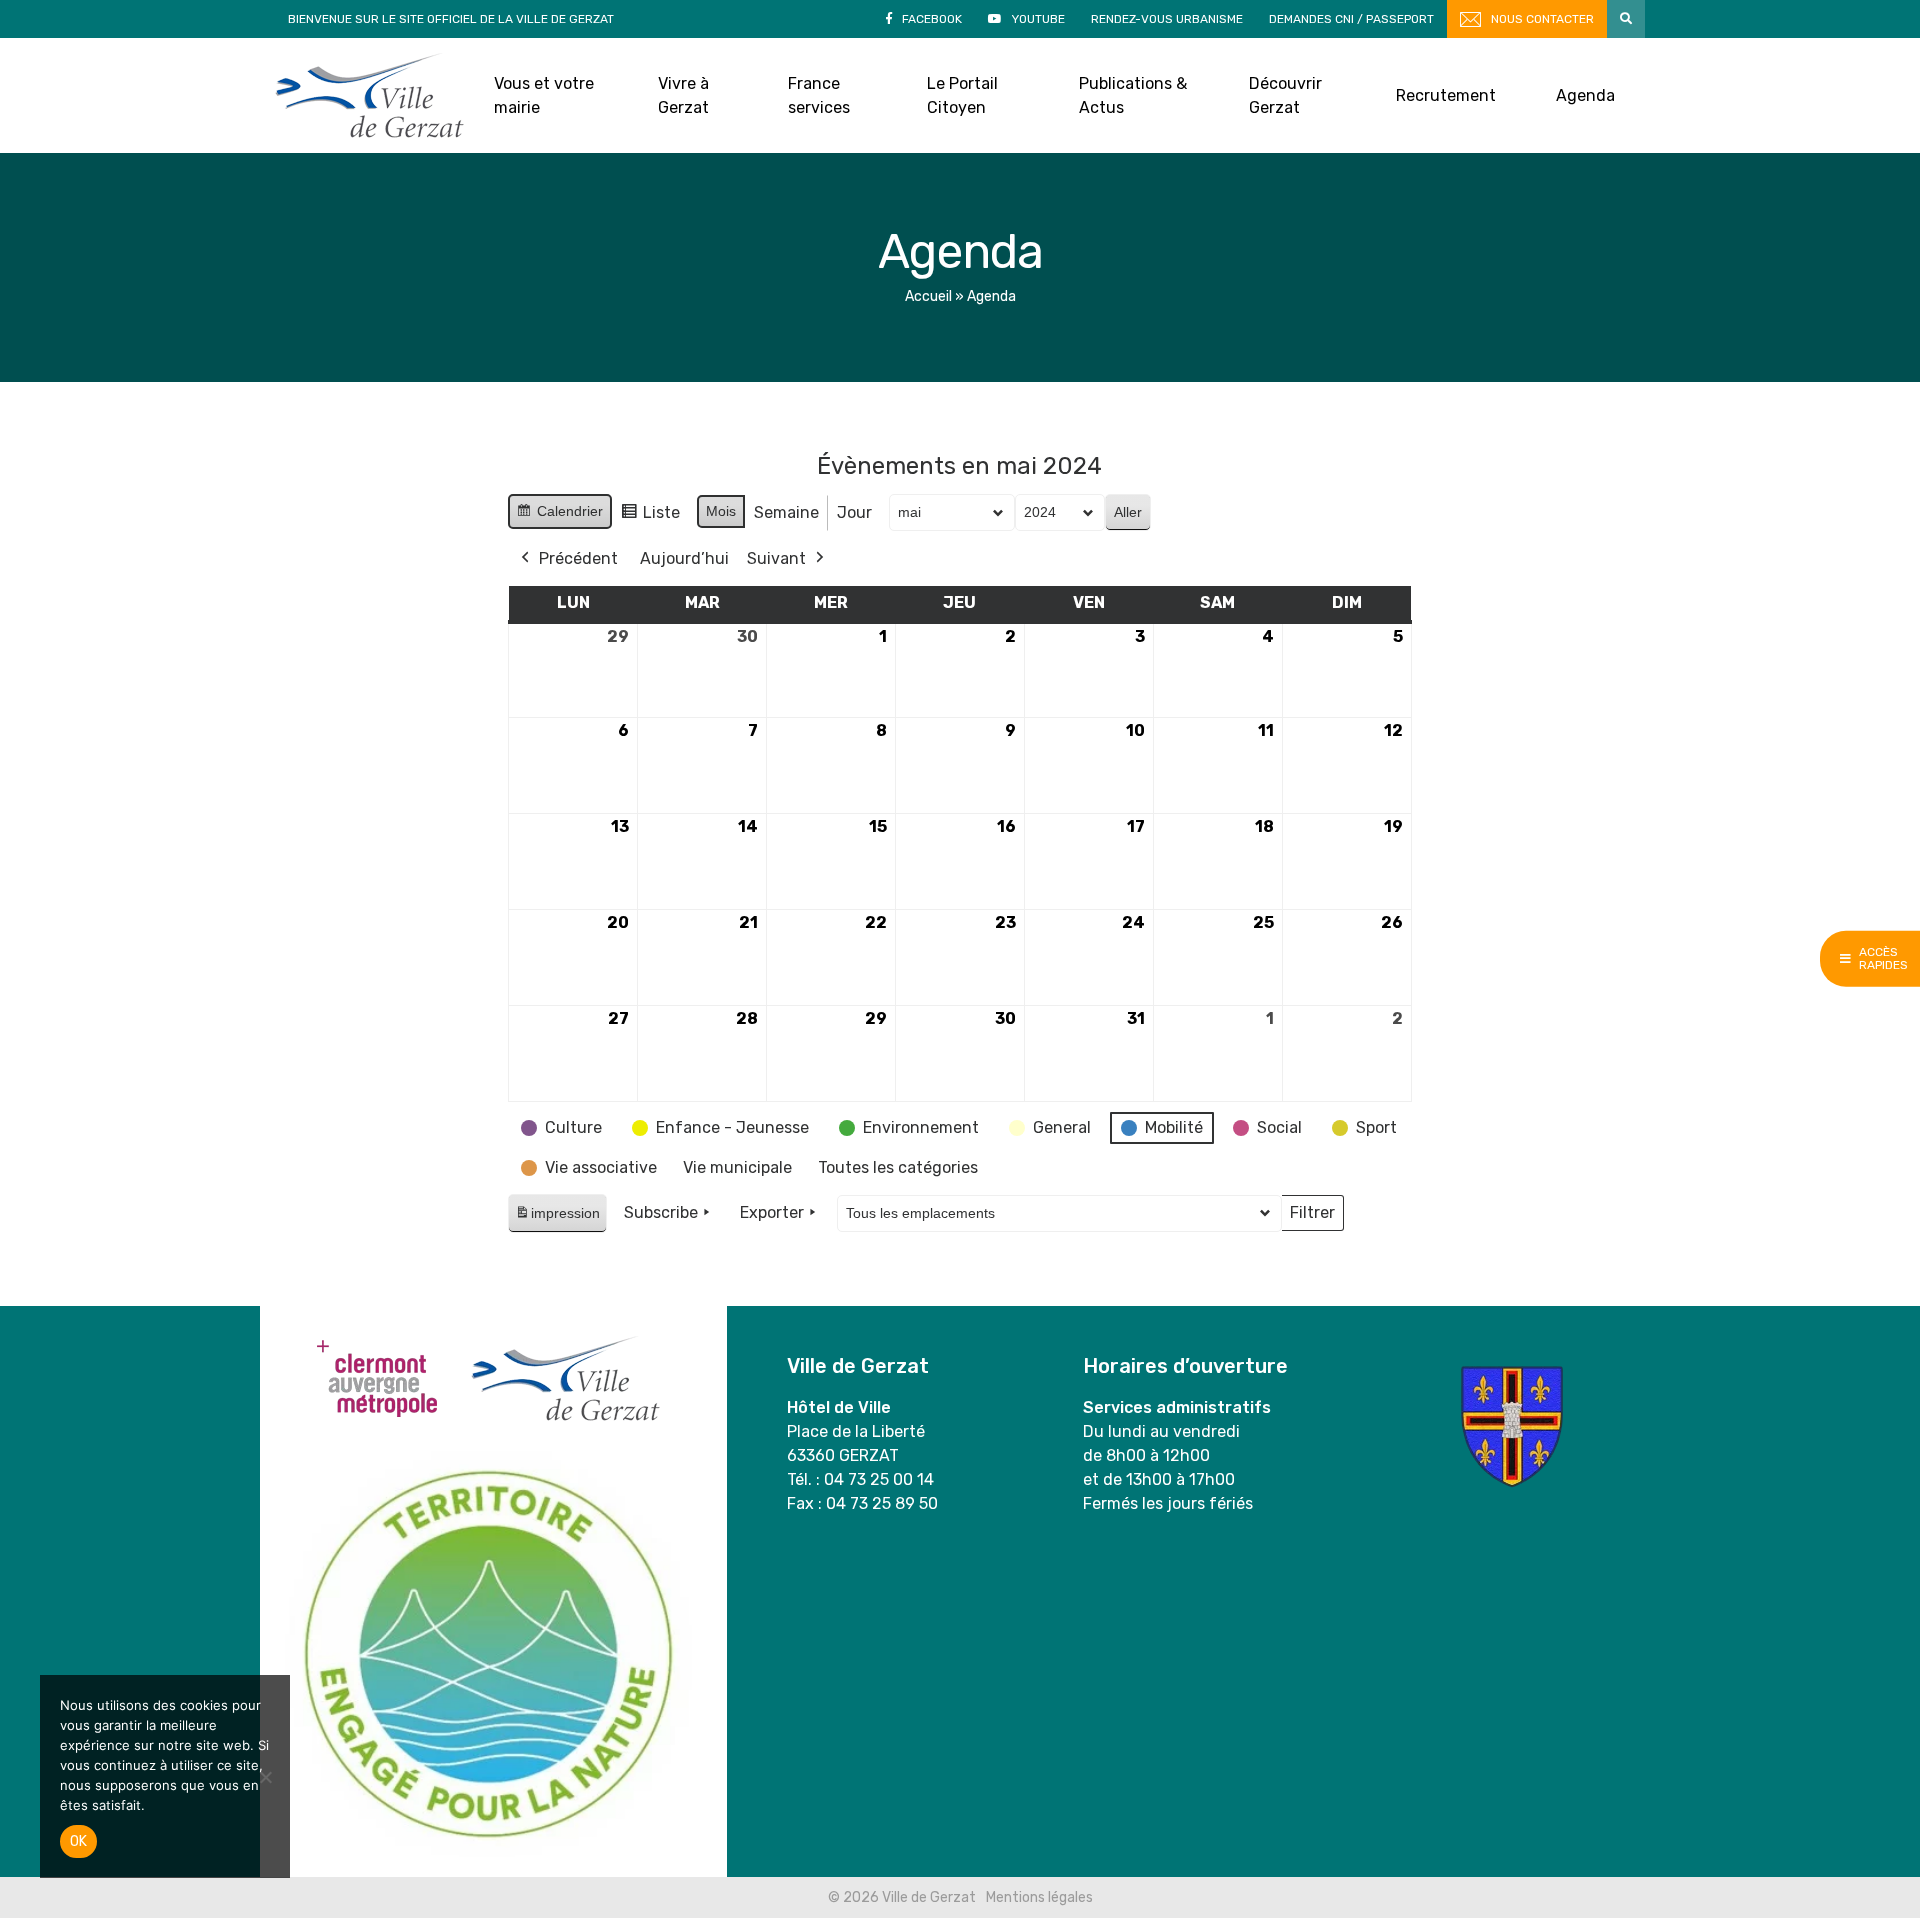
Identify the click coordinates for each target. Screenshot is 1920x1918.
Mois (721, 511)
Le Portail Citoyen (962, 95)
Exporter (772, 1212)
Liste (650, 517)
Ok (78, 1841)
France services (819, 95)
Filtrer (1312, 1217)
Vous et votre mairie (544, 95)
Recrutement (1446, 95)
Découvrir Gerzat (1285, 95)
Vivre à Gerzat (683, 95)
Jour (854, 512)
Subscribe (661, 1212)
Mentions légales (1039, 1897)
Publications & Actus (1133, 95)
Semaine (786, 512)
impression (557, 1218)
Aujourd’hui (684, 558)
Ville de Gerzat (369, 95)
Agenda (1585, 95)
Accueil (928, 296)
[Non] (265, 1777)
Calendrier (559, 516)
